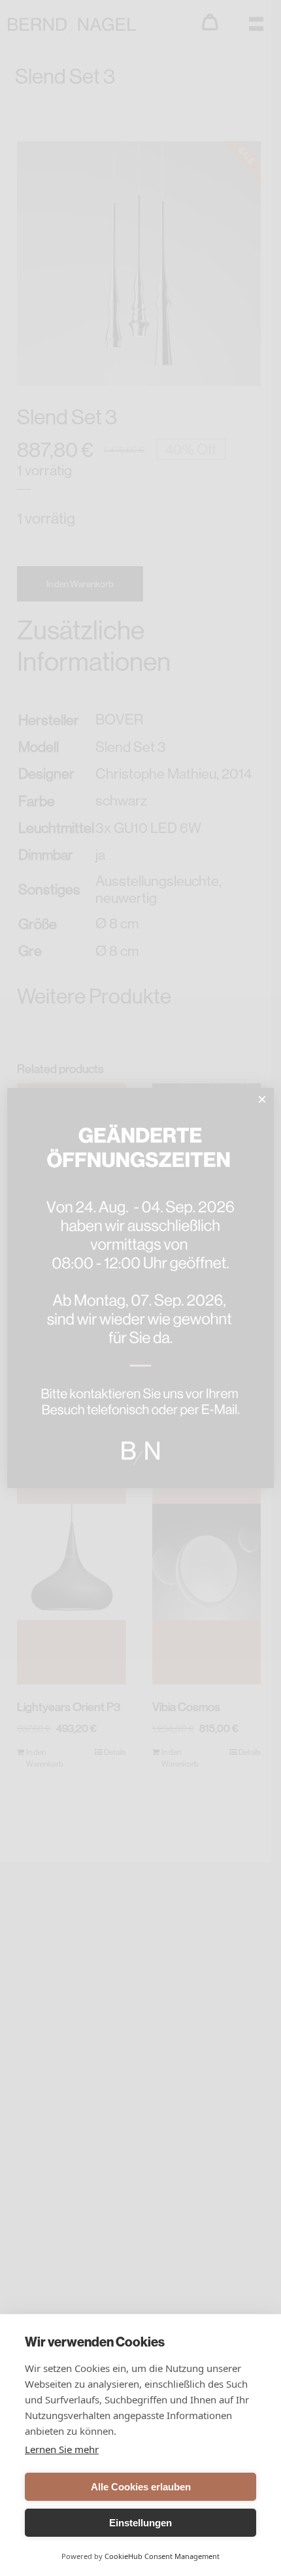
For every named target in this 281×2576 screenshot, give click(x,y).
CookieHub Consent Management (162, 2556)
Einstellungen (140, 2523)
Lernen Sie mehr (62, 2449)
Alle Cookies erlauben (141, 2487)
